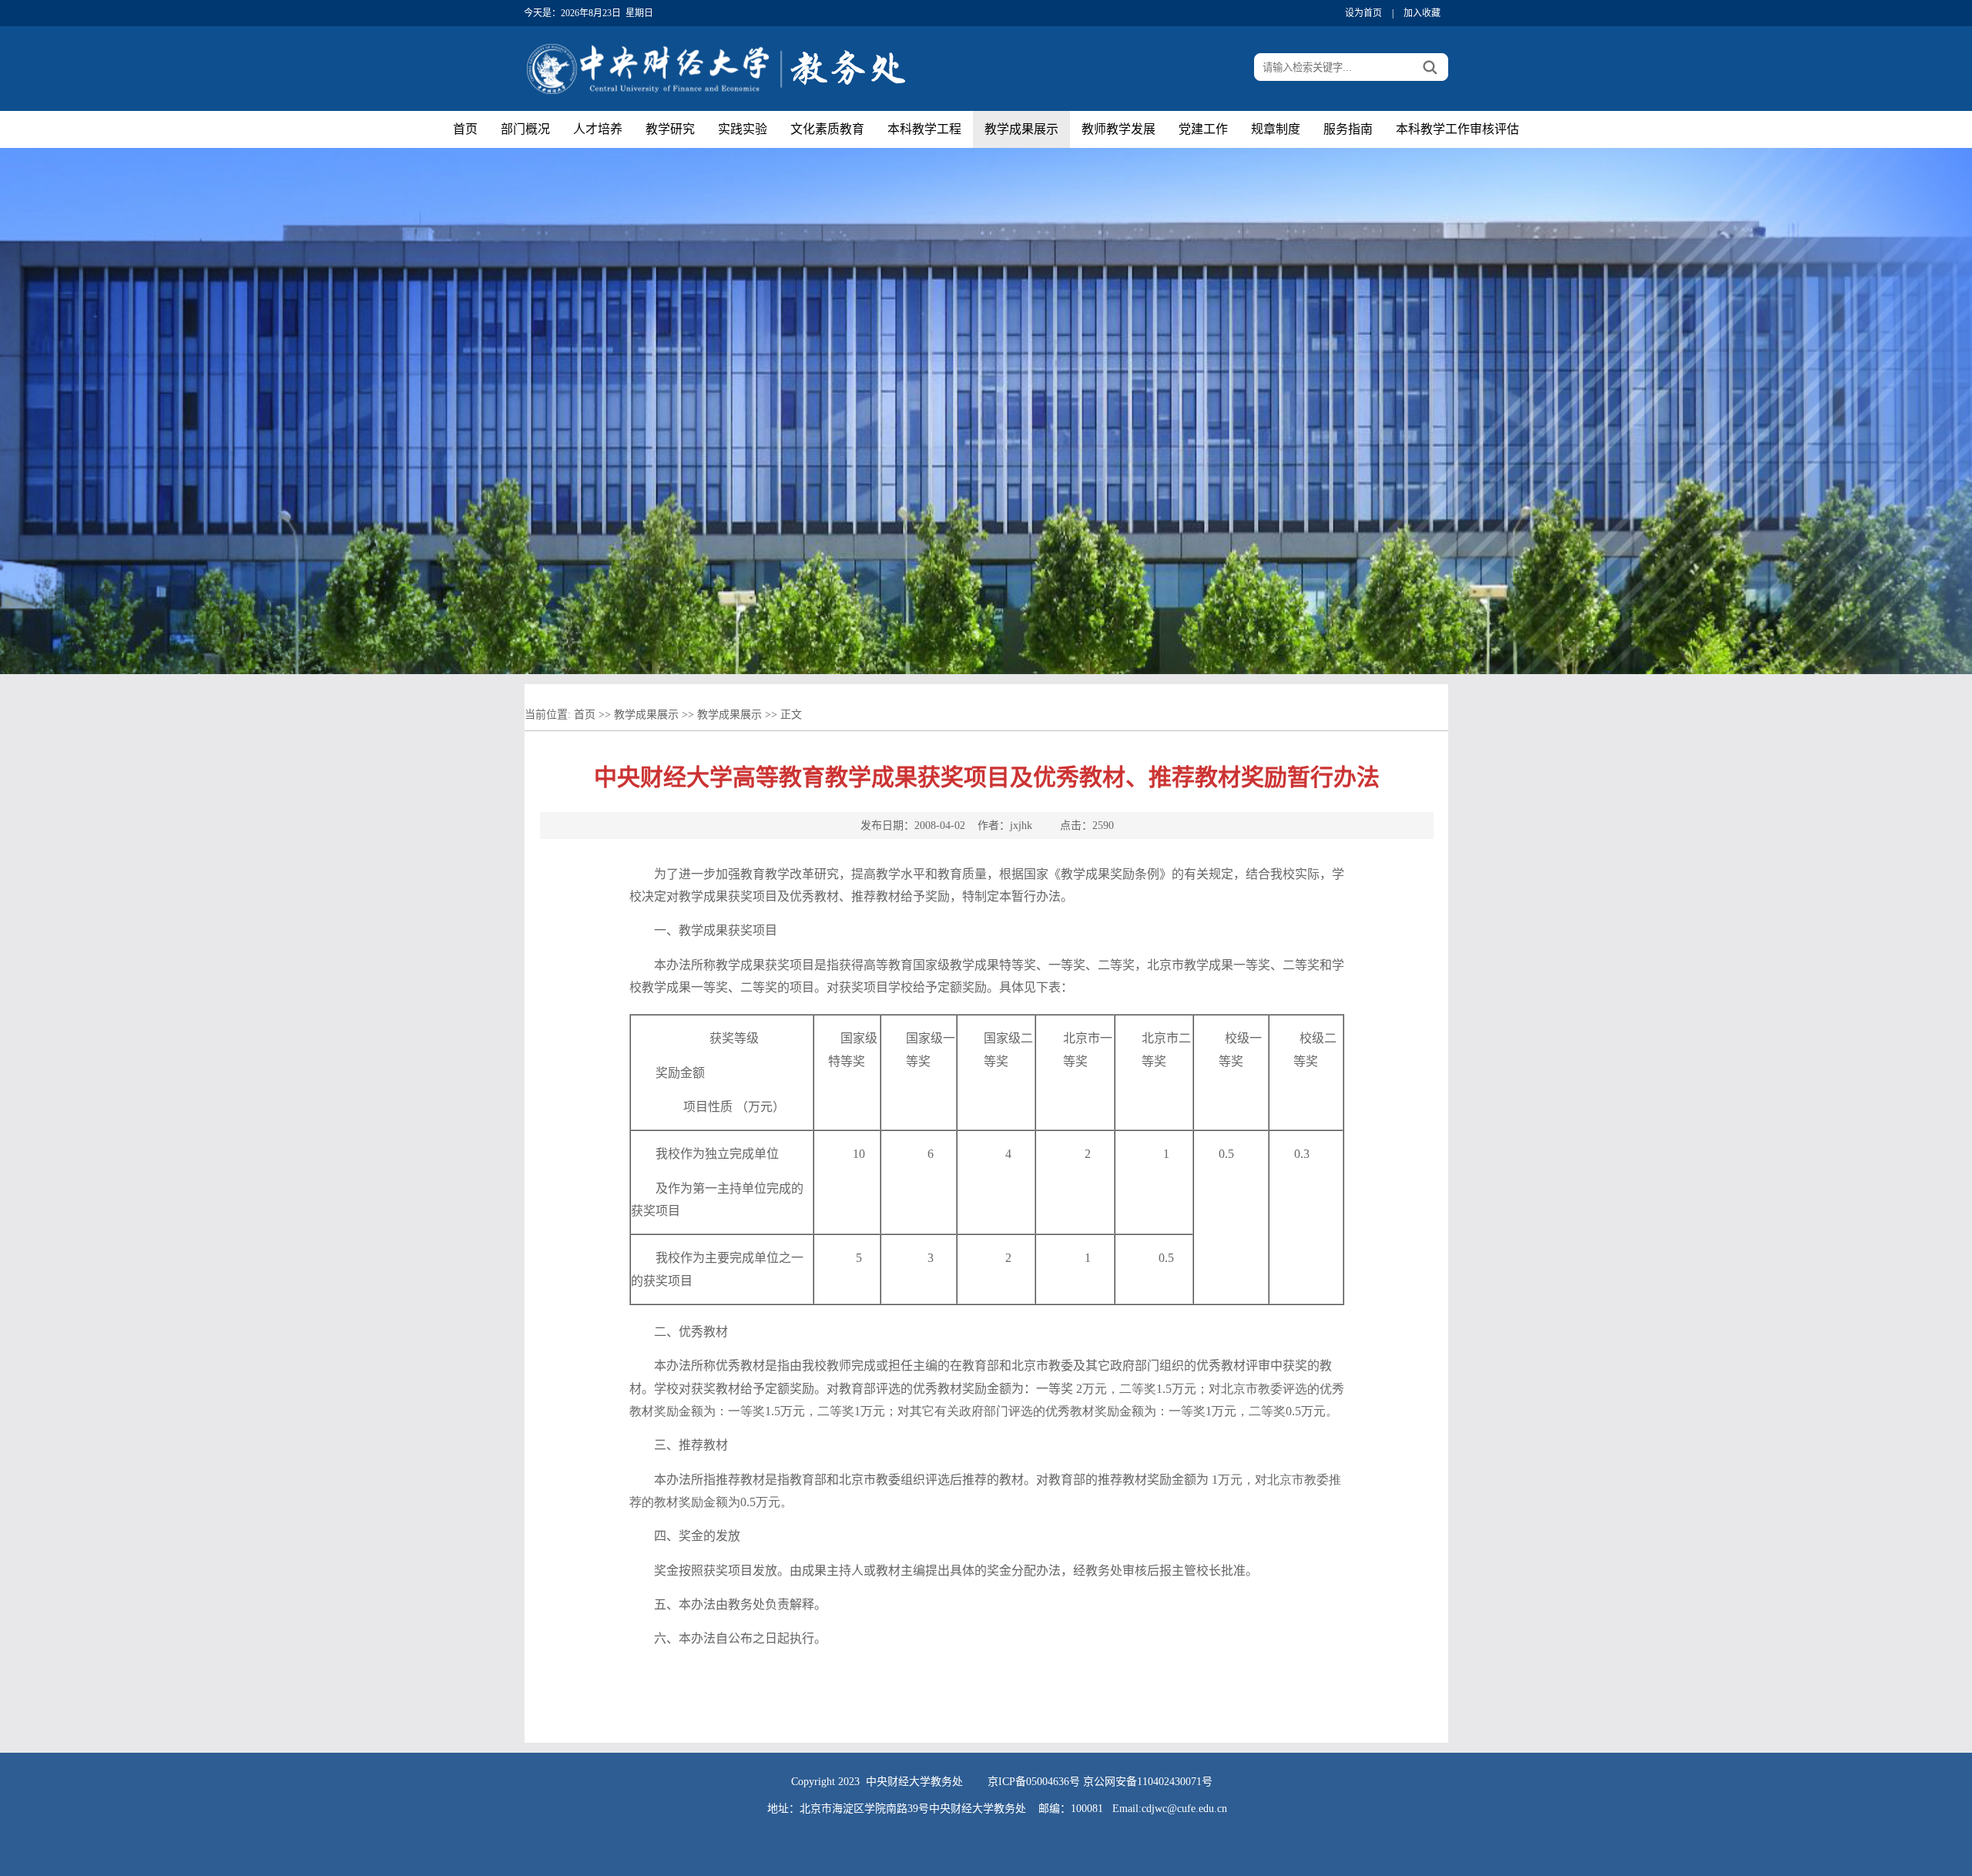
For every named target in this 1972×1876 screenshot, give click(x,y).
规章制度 (1276, 129)
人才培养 (598, 129)
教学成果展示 (1021, 129)
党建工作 (1203, 129)
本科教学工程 (924, 129)
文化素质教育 (827, 129)
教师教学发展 (1118, 129)
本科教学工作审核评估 (1457, 129)
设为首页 (1363, 13)
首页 (465, 129)
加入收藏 (1422, 13)
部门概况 (525, 129)
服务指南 (1348, 129)
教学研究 (670, 129)
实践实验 (743, 129)
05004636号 (1053, 1782)
